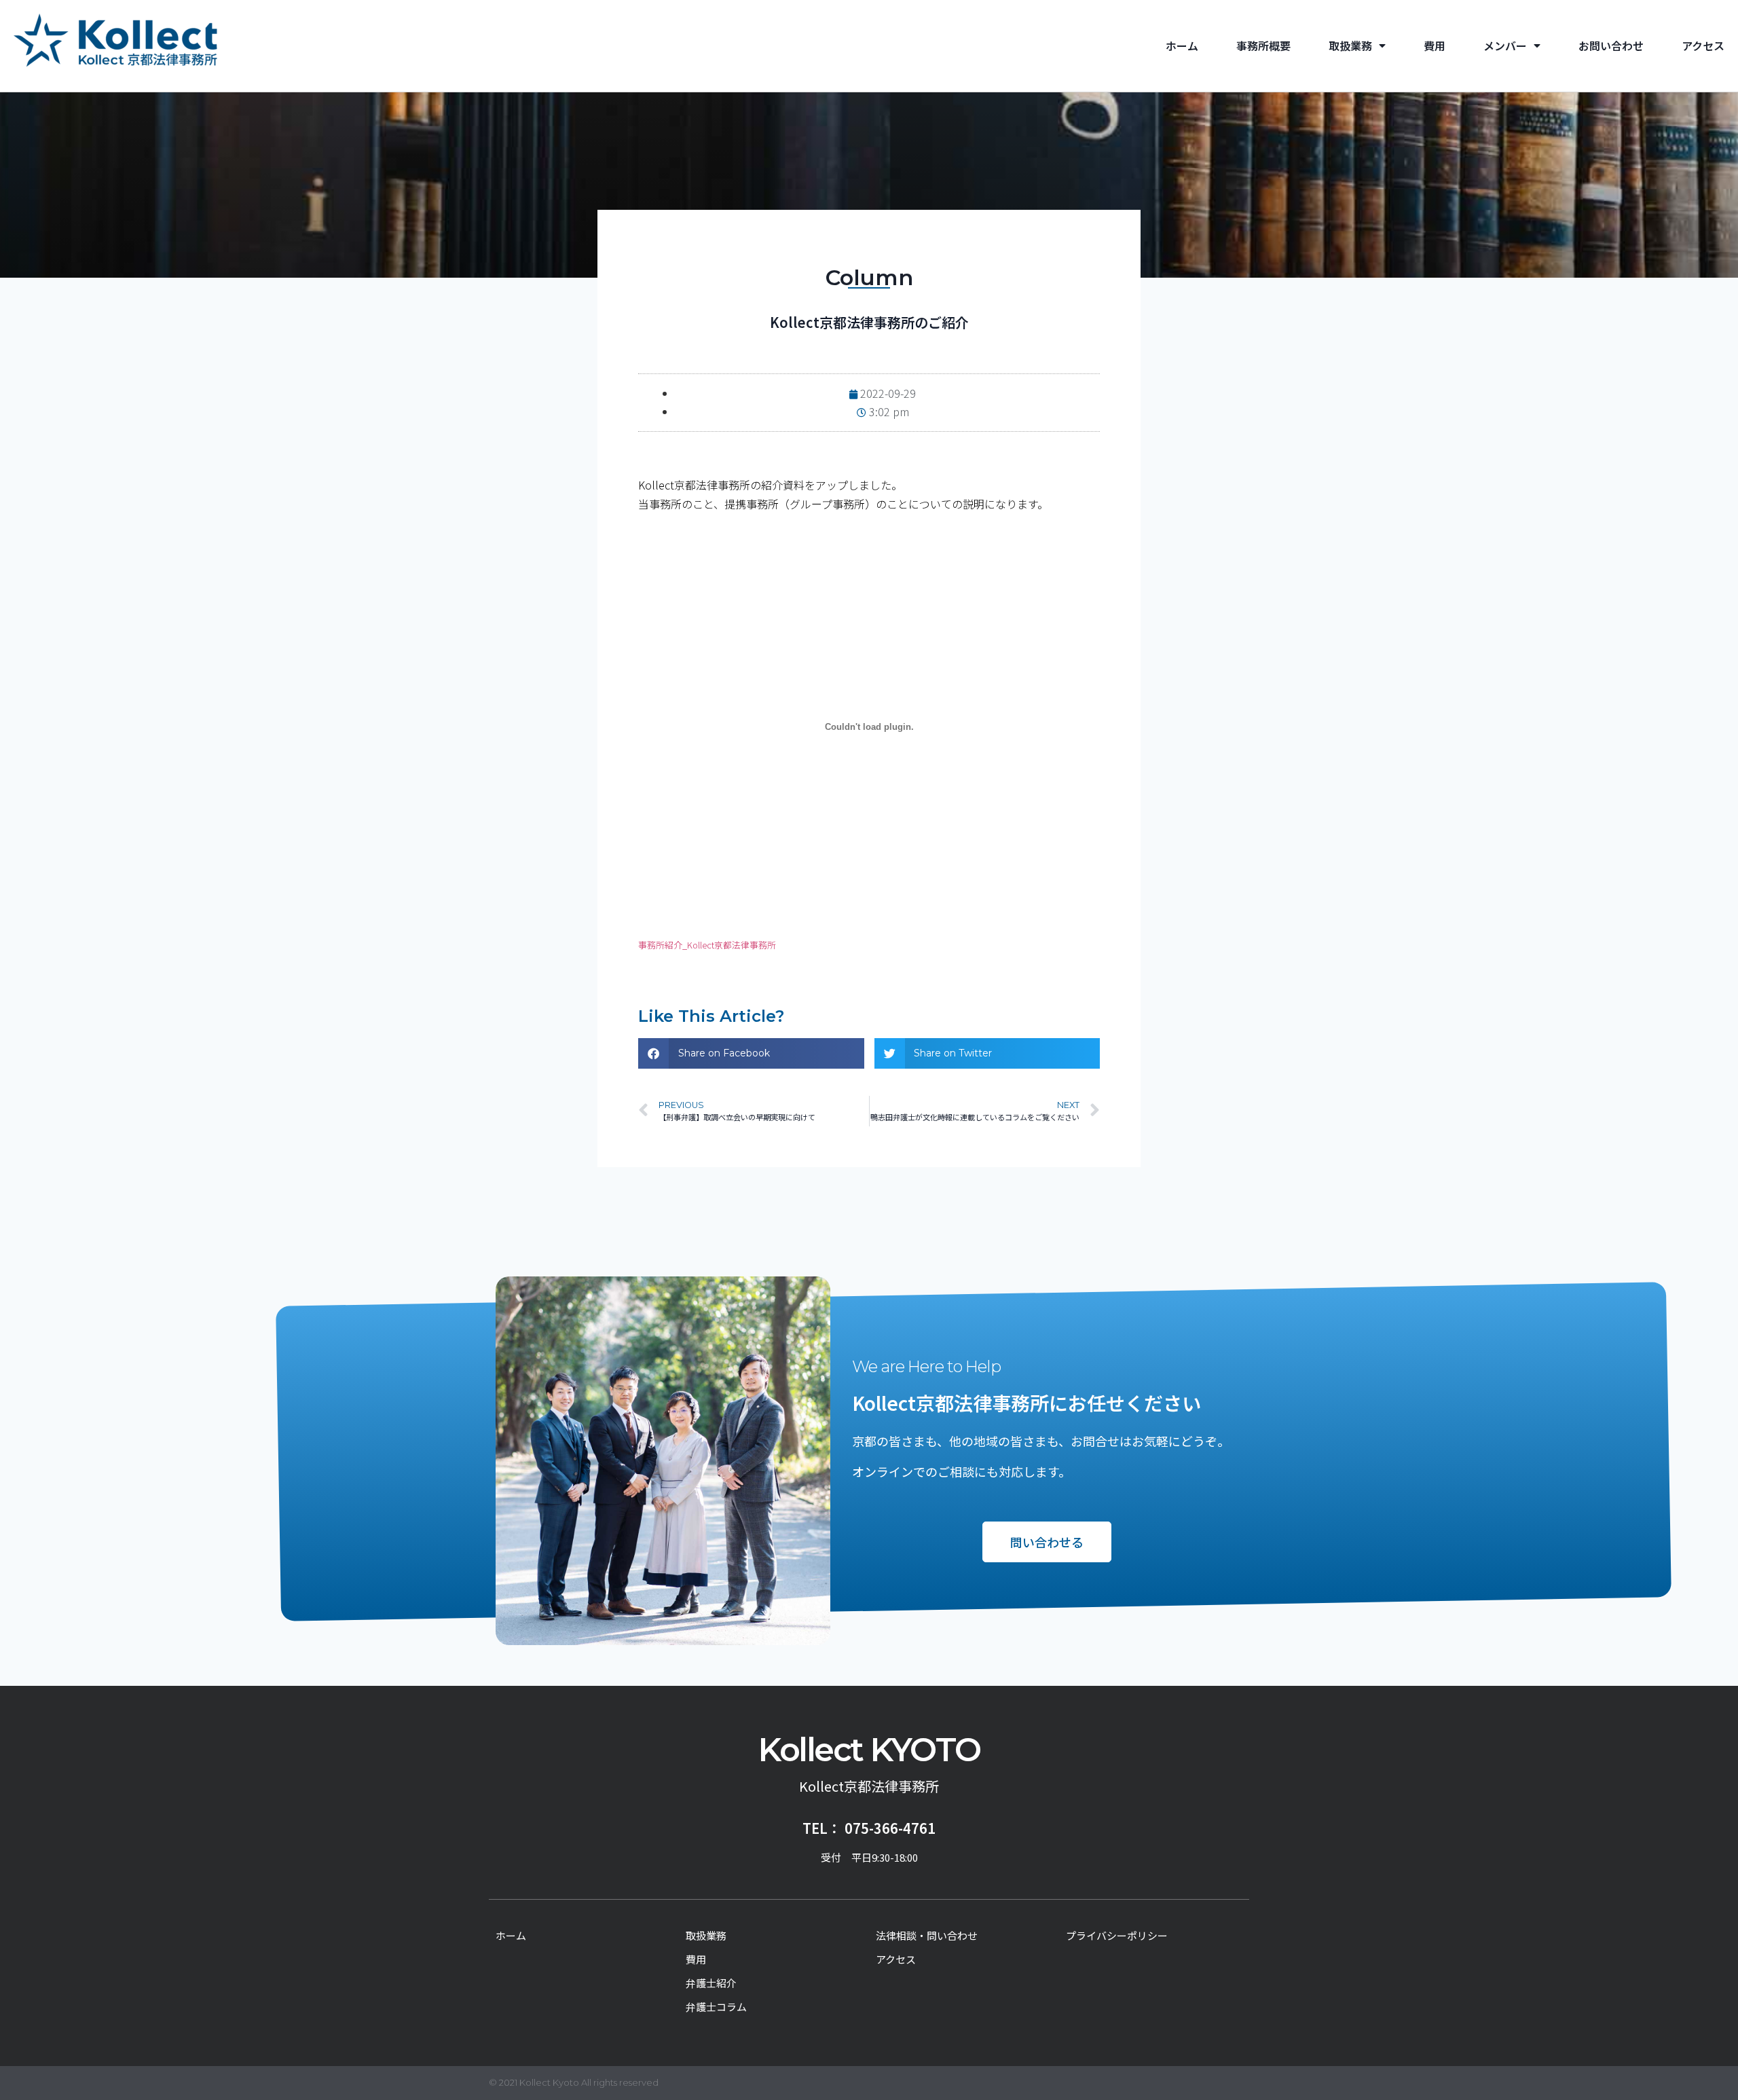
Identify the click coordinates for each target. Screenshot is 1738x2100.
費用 (1435, 46)
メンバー (1505, 46)
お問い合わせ (1611, 46)
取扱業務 (1350, 46)
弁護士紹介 (711, 1983)
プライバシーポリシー (1117, 1935)
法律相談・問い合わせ (927, 1935)
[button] (751, 1053)
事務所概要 (1263, 46)
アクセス (1703, 46)
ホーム (1182, 46)
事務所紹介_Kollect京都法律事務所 (707, 945)
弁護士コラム (716, 2007)
